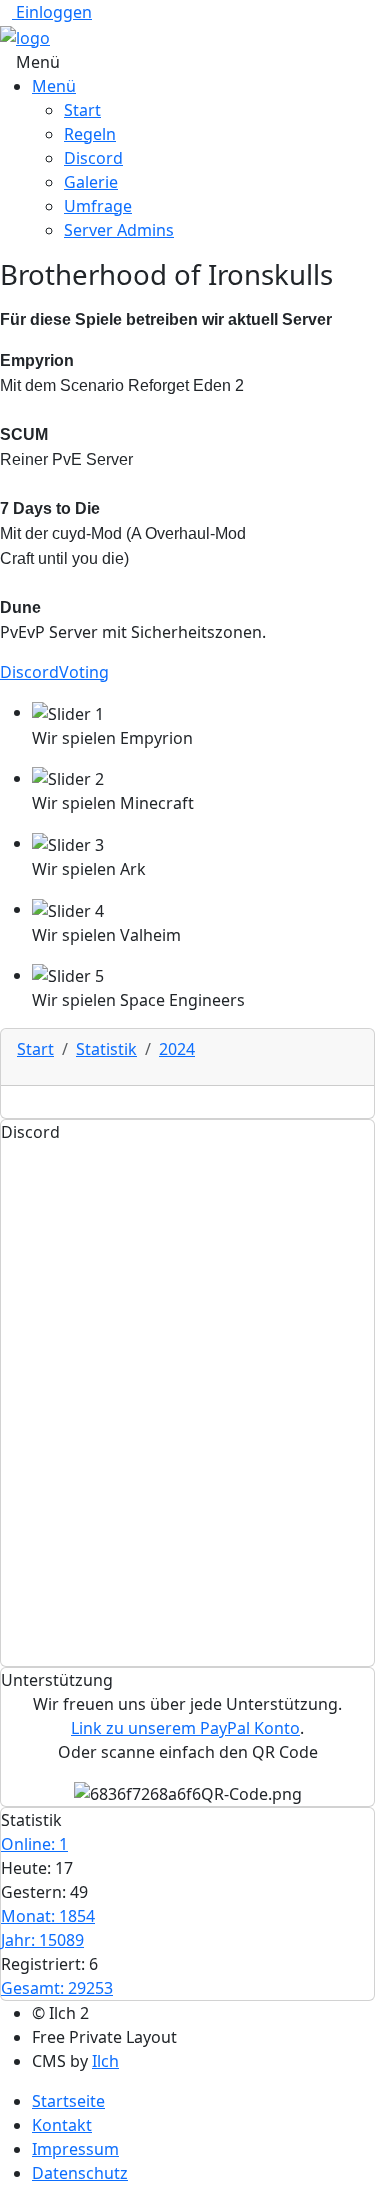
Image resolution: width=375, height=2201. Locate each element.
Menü (54, 86)
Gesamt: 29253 (57, 1988)
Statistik (106, 1049)
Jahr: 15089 (42, 1940)
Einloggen (52, 12)
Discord (93, 158)
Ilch (105, 2061)
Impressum (75, 2149)
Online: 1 (34, 1844)
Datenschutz (80, 2173)
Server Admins (119, 230)
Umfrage (98, 206)
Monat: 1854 (48, 1916)
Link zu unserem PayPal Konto (185, 1728)
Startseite (68, 2101)
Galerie (91, 182)
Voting (84, 672)
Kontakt (62, 2125)
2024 (177, 1049)
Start (82, 110)
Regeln (90, 134)
